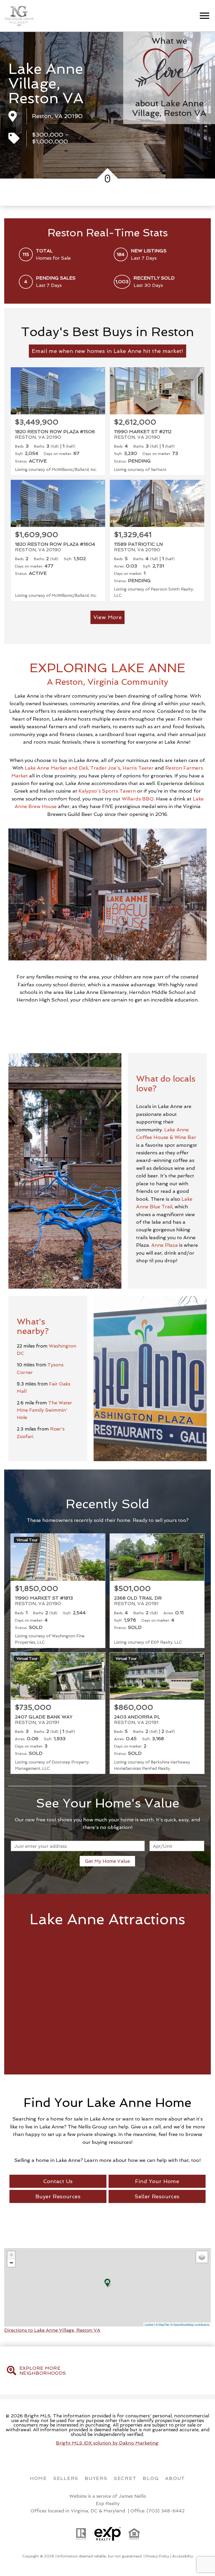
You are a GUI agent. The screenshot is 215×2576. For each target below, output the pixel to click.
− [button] (11, 2263)
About (175, 2478)
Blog (151, 2478)
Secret (125, 2478)
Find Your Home (157, 2181)
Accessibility (183, 2556)
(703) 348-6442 (166, 2511)
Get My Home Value (107, 1861)
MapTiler (164, 2324)
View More (108, 617)
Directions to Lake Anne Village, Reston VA (52, 2330)
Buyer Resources (58, 2196)
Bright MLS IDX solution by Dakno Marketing (107, 2443)
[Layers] (202, 2257)
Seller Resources (157, 2196)
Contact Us (58, 2181)
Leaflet (149, 2324)
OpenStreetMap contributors (191, 2324)
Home (38, 2478)
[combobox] (78, 1846)
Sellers (66, 2478)
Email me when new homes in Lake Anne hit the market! (107, 351)
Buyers (96, 2478)
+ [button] (11, 2255)
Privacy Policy (157, 2556)
